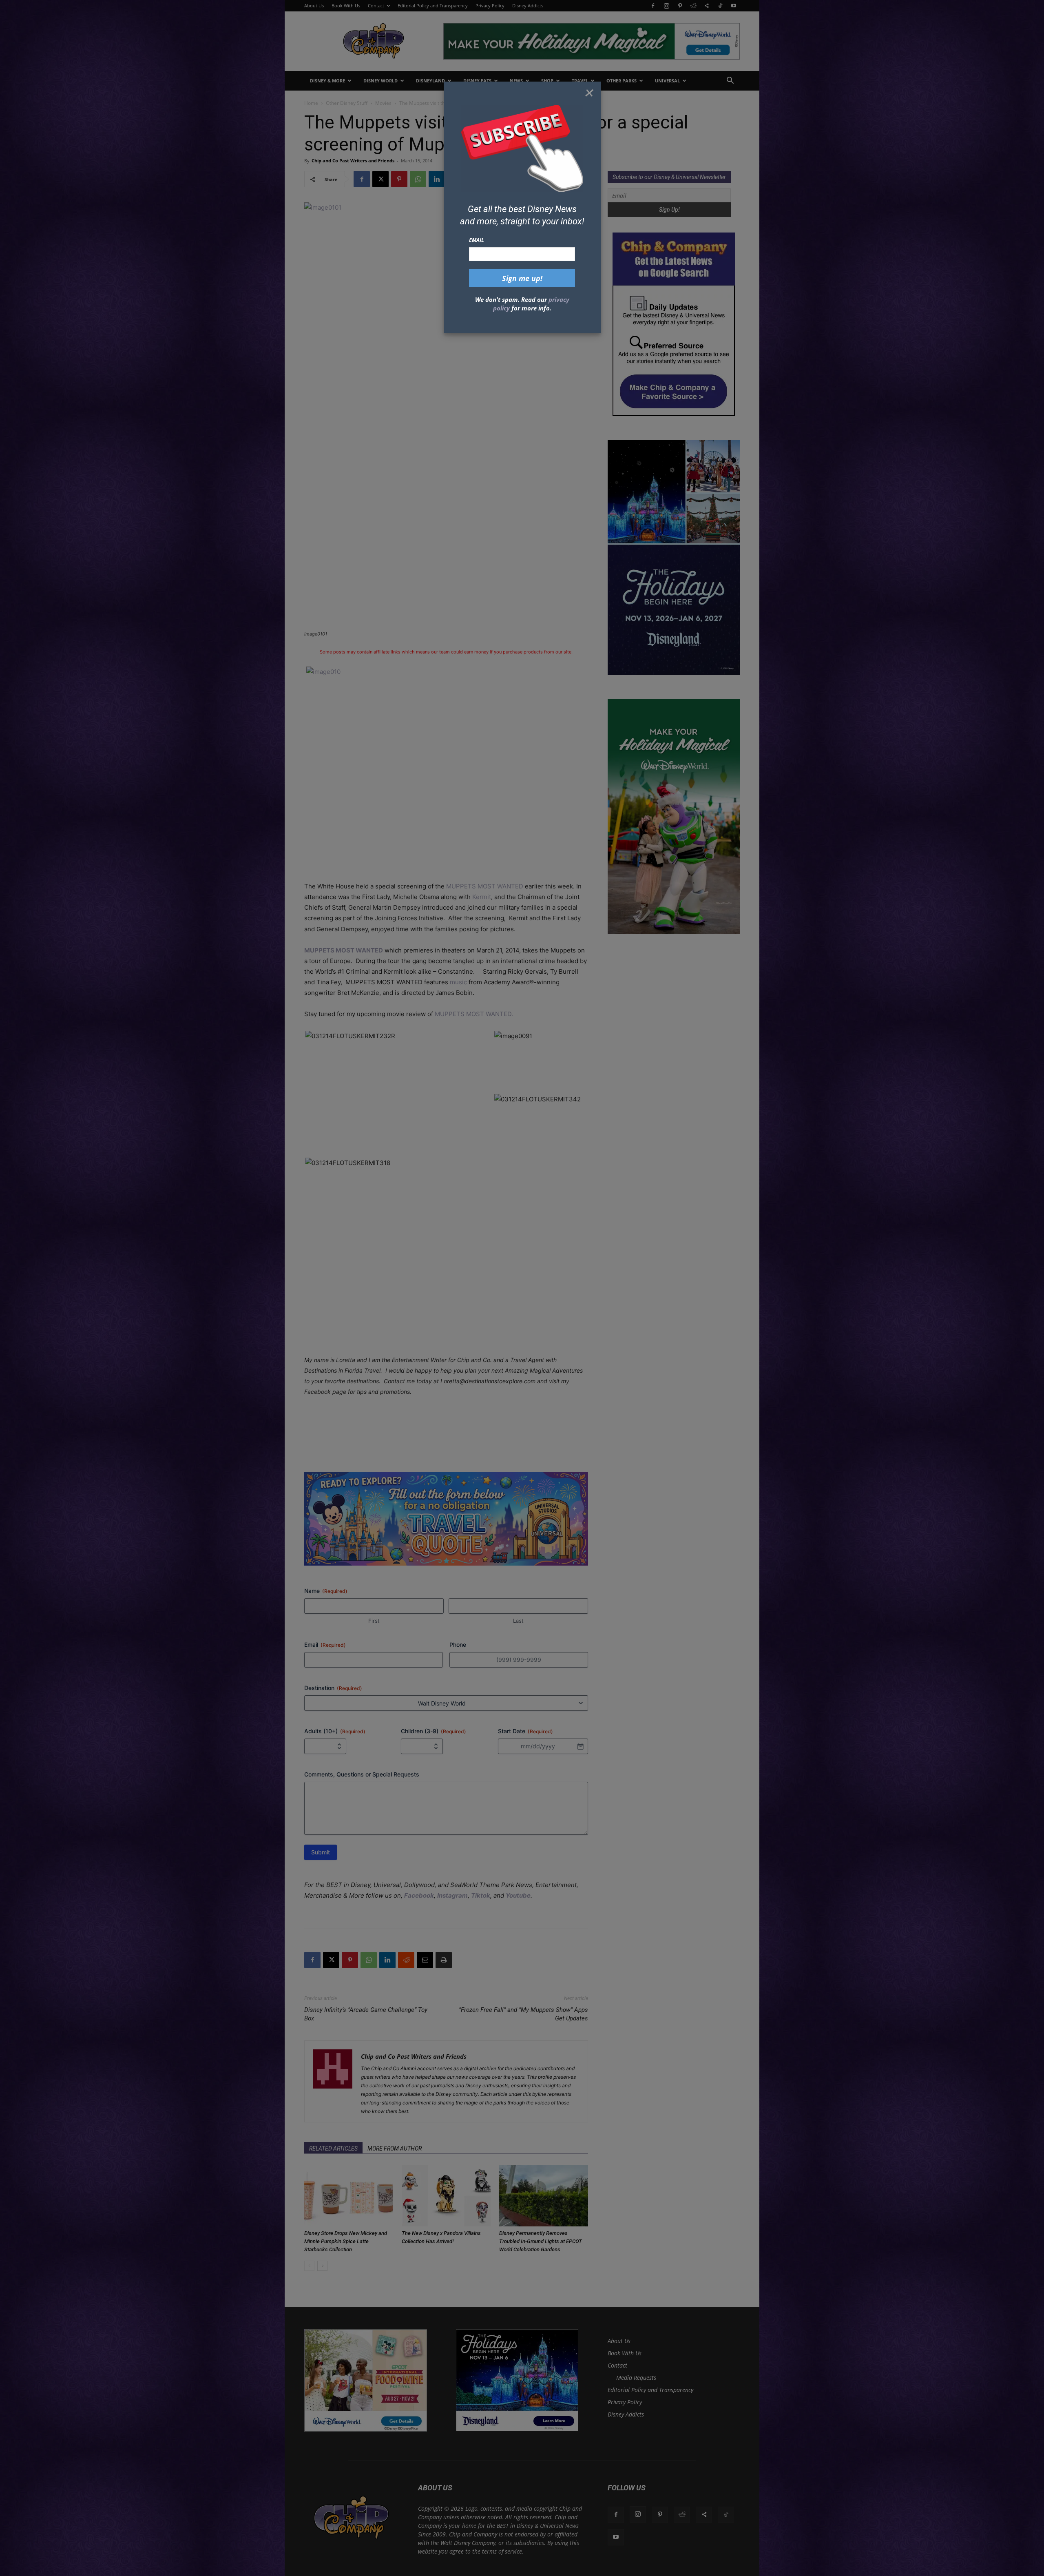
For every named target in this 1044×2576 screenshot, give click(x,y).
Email (477, 240)
